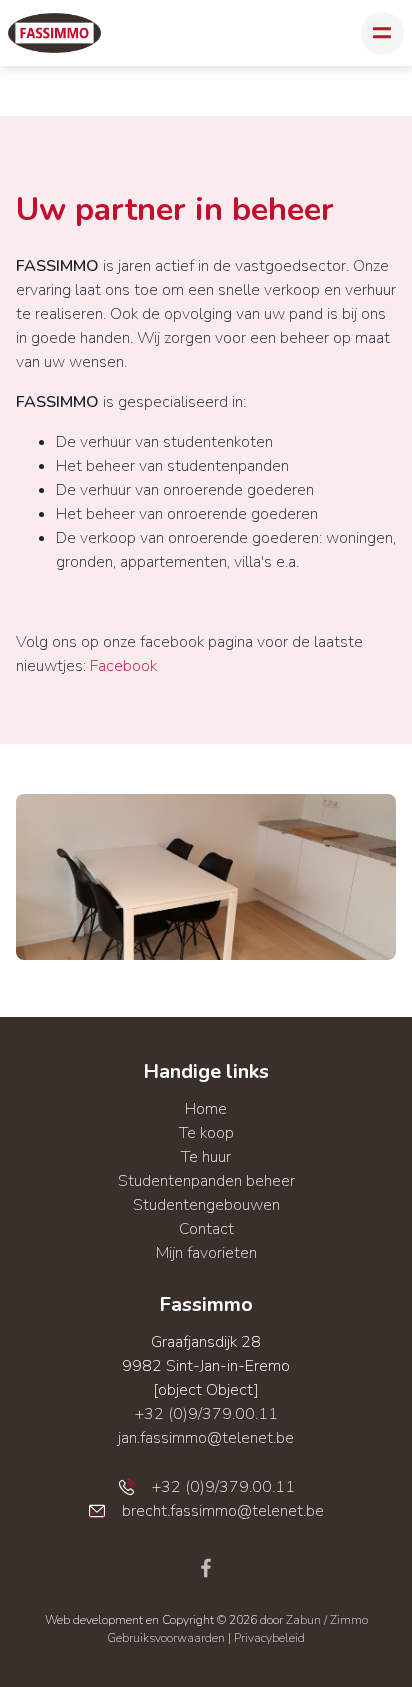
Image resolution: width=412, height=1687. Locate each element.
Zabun (303, 1620)
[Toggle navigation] (382, 33)
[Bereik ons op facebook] (206, 1567)
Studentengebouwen (206, 1205)
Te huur (206, 1157)
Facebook (123, 666)
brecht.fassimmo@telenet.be (223, 1511)
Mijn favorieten (206, 1253)
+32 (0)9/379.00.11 (206, 1414)
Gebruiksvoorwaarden (167, 1638)
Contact (206, 1229)
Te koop (206, 1133)
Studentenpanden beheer (206, 1181)
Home (206, 1109)
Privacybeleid (269, 1638)
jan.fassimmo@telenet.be (206, 1438)
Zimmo (349, 1620)
